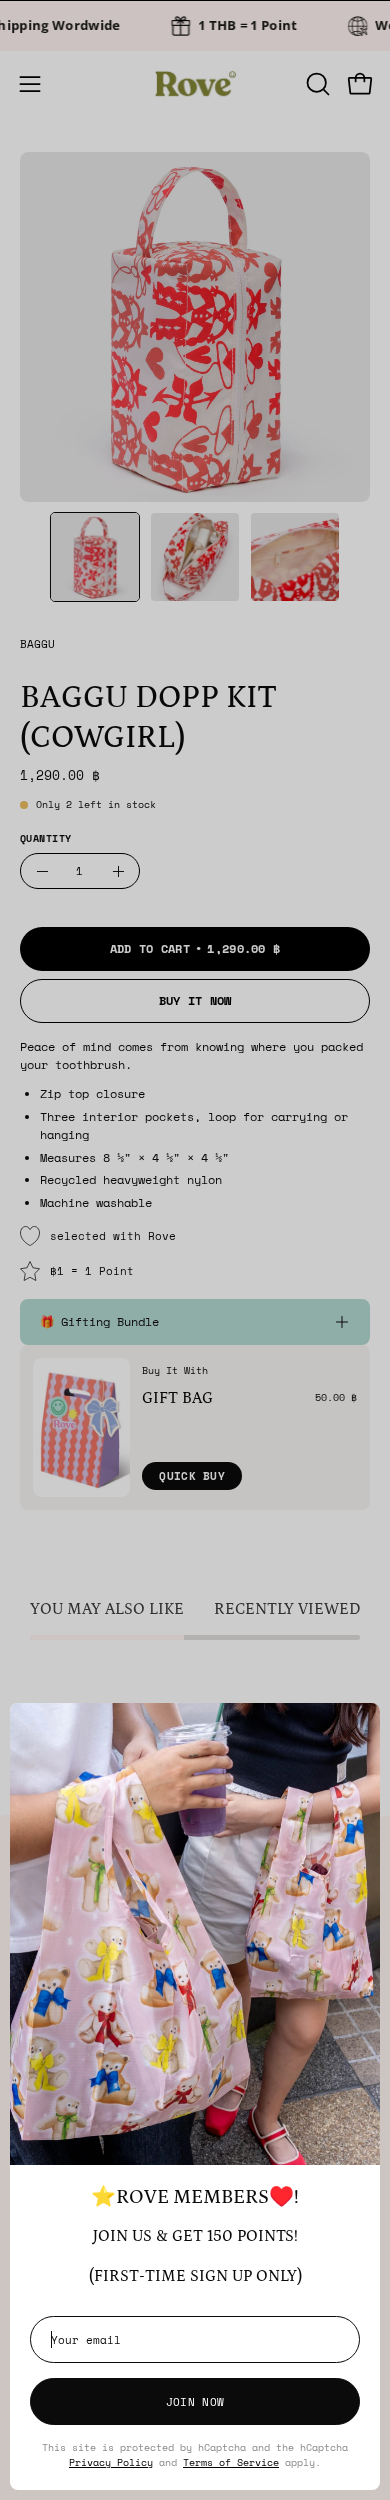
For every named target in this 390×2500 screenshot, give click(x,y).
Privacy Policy (111, 2462)
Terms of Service (231, 2462)
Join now (195, 2401)
